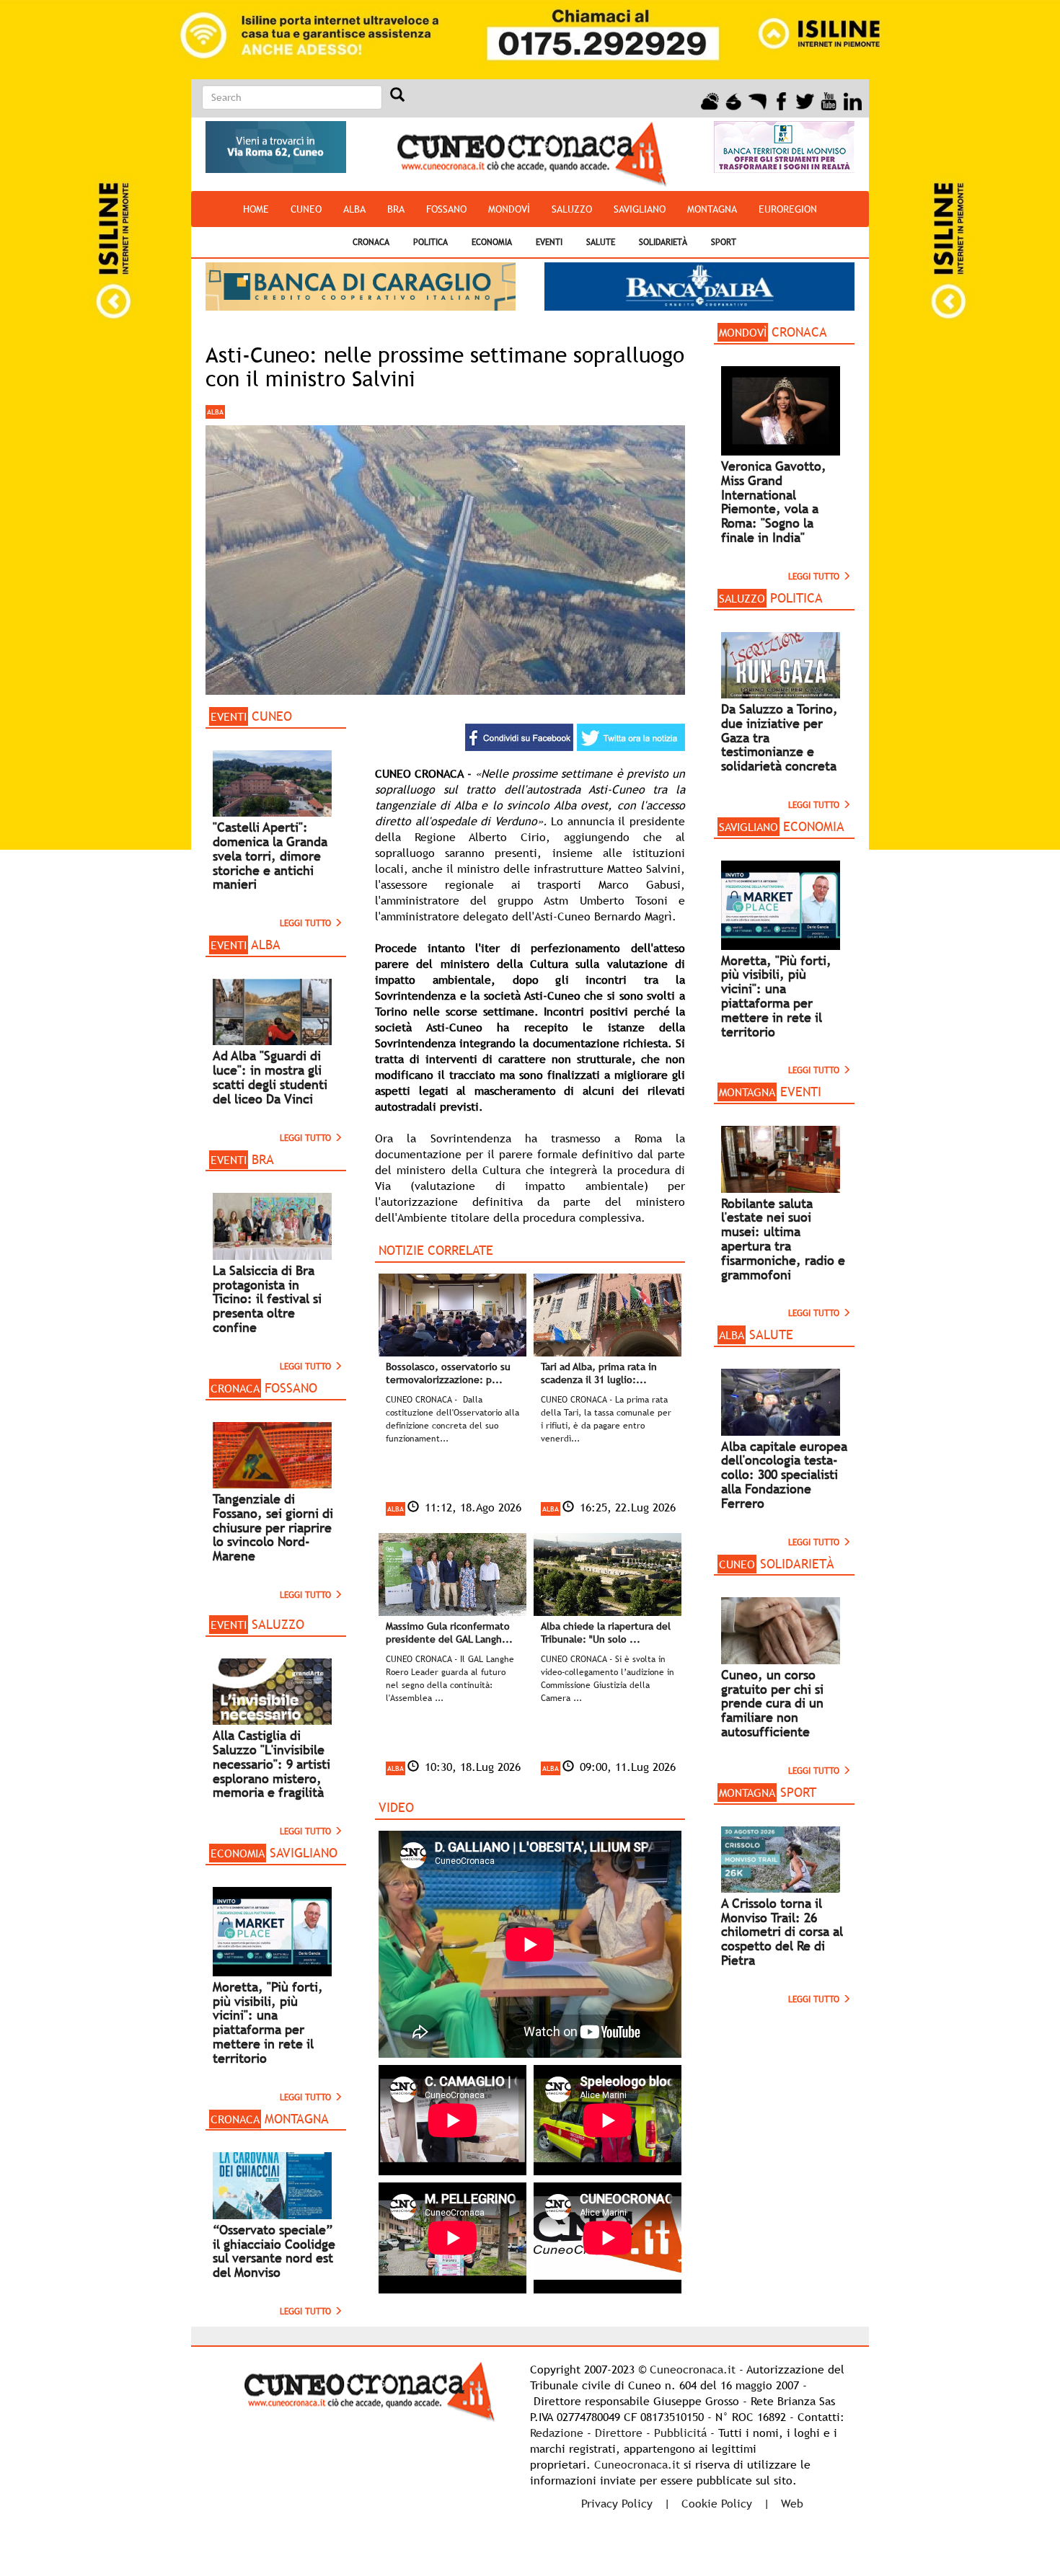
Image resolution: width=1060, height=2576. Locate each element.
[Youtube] (829, 99)
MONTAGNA (712, 209)
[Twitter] (805, 99)
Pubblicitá (680, 2433)
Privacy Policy (617, 2503)
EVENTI (549, 242)
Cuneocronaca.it (693, 2369)
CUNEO (306, 209)
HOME (256, 209)
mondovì (509, 209)
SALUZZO (572, 209)
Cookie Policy (717, 2503)
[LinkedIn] (853, 99)
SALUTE (601, 242)
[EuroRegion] (758, 99)
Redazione (557, 2433)
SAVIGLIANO (640, 209)
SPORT (724, 242)
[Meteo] (710, 99)
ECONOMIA (492, 242)
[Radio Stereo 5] (734, 99)
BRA (396, 209)
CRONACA (371, 242)
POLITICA (430, 242)
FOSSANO (446, 209)
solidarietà (663, 242)
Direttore (619, 2433)
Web (792, 2503)
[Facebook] (781, 99)
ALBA (354, 209)
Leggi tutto (307, 923)
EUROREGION (788, 209)
